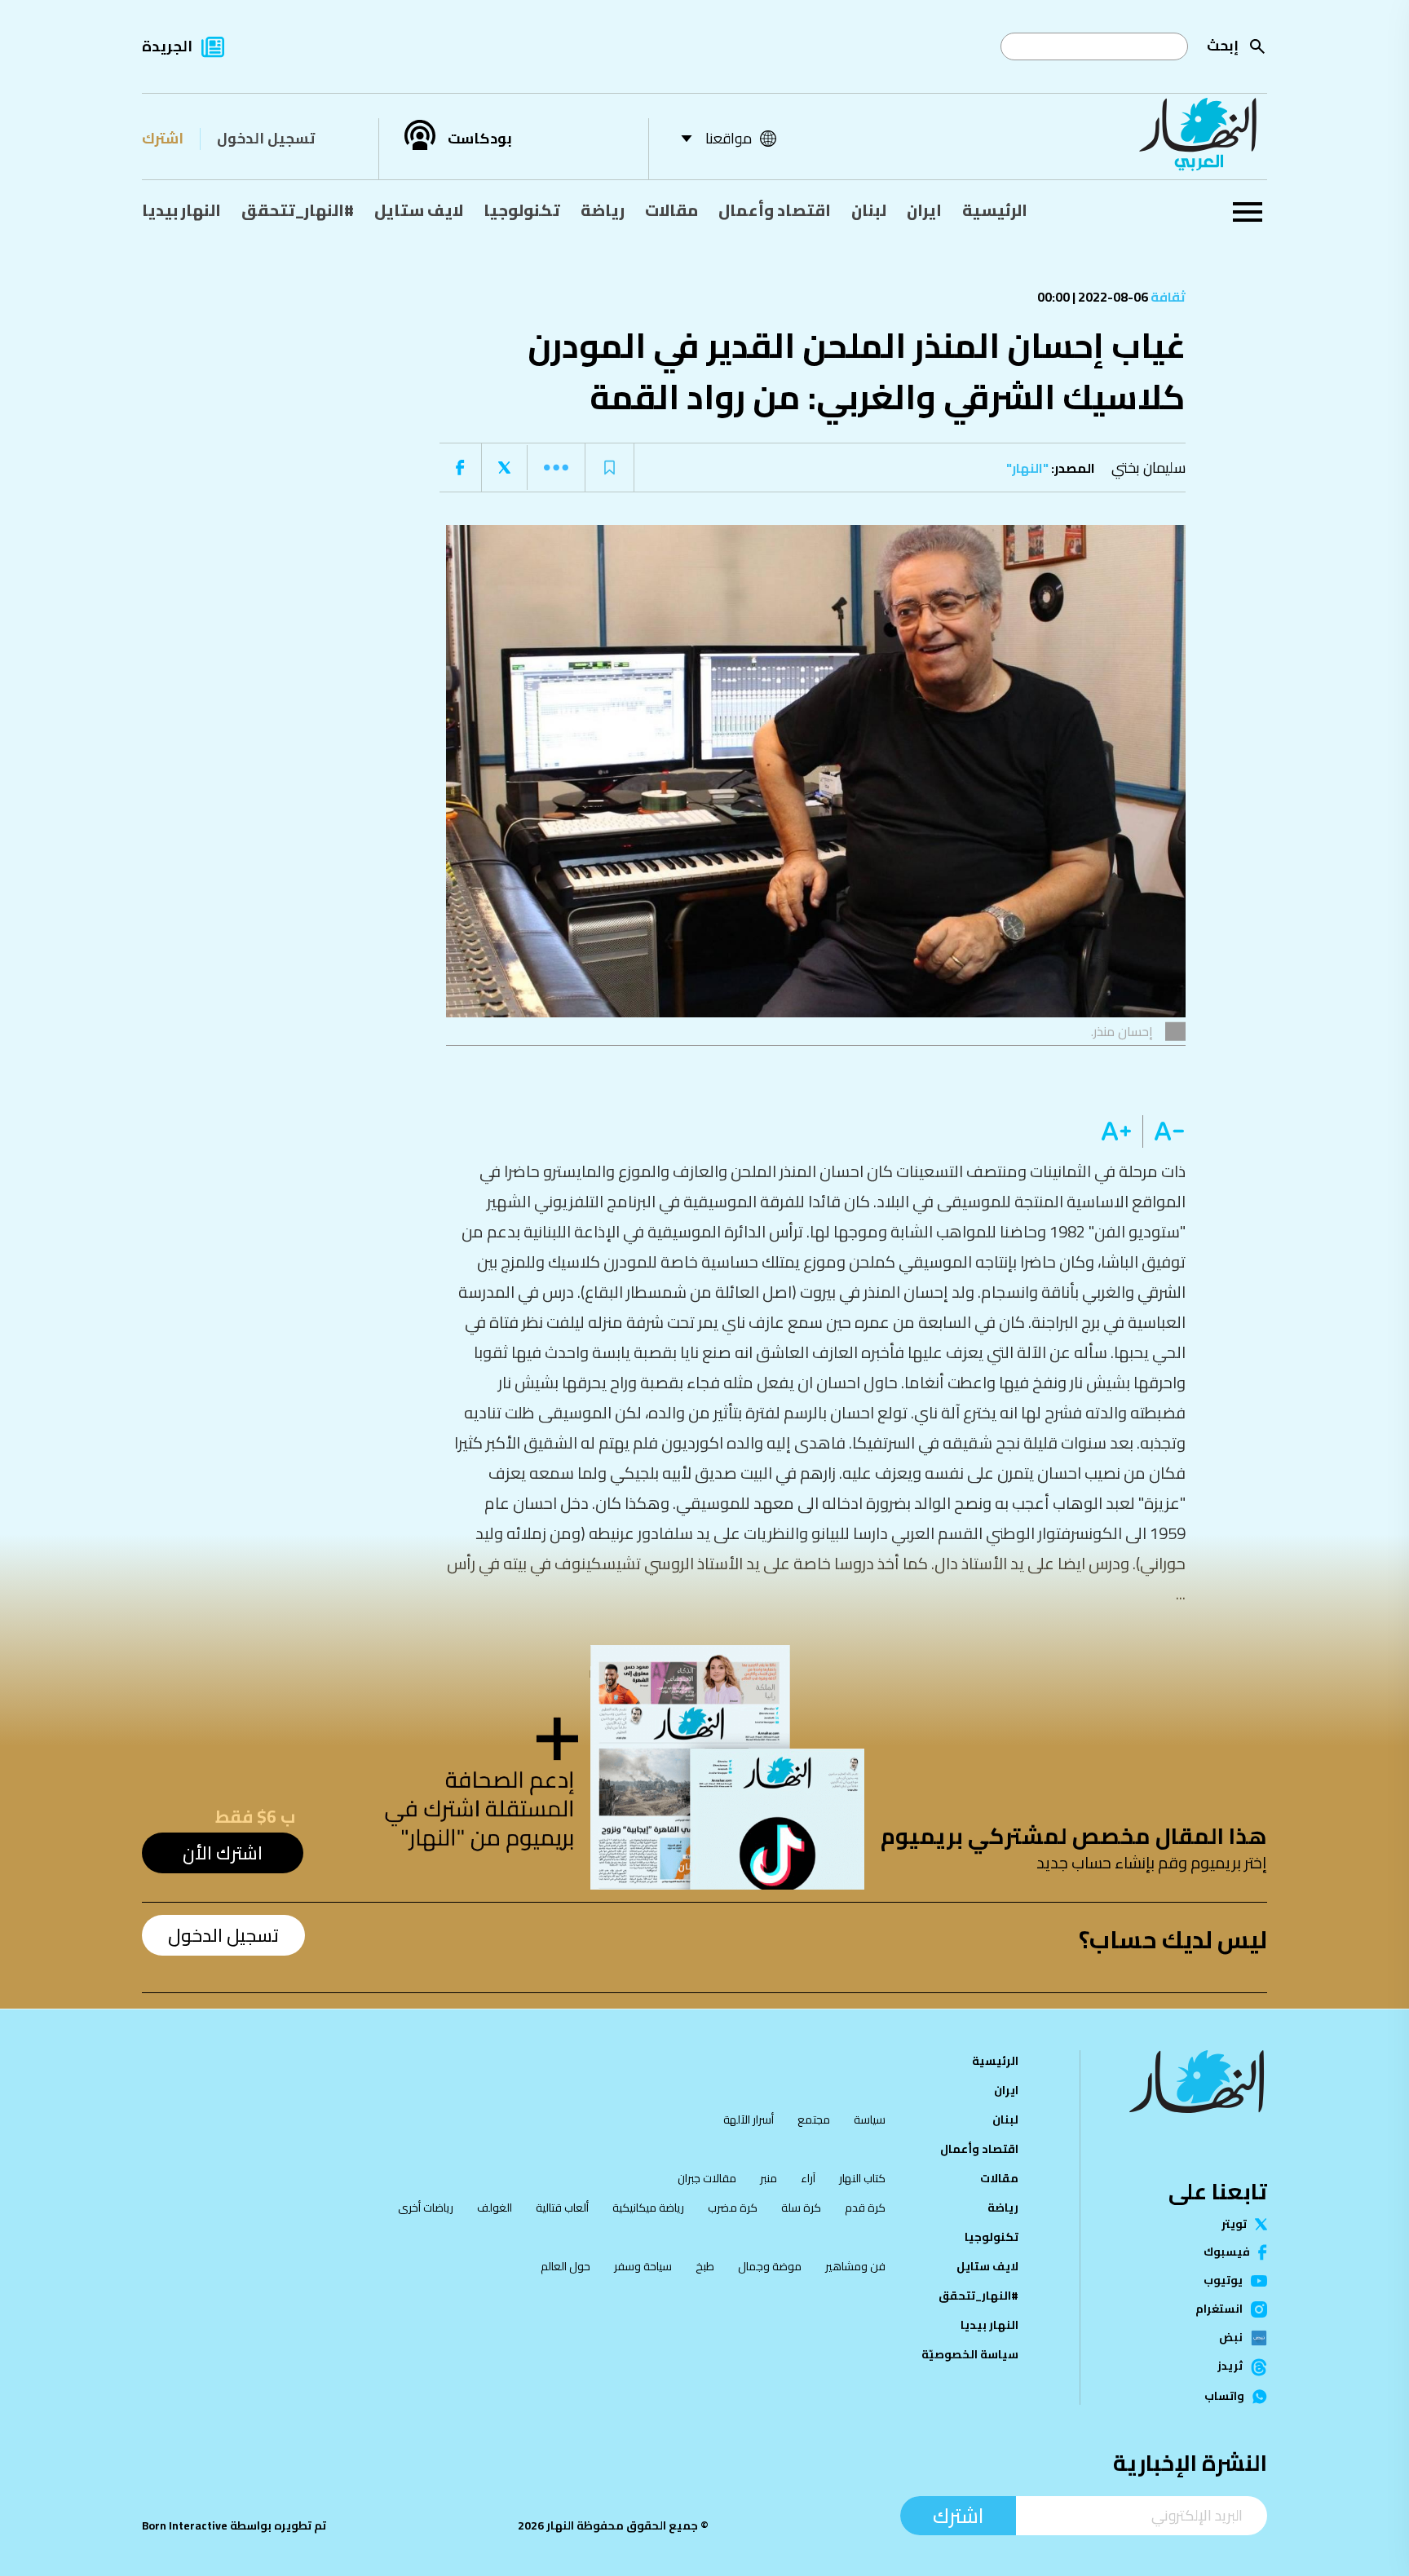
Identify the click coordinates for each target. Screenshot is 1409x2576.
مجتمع (814, 2119)
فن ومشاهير (855, 2266)
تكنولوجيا (522, 210)
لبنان (869, 210)
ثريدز (1230, 2367)
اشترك (163, 138)
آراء (808, 2178)
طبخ (705, 2266)
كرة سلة (801, 2208)
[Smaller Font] (1164, 1131)
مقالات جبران (707, 2178)
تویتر (1234, 2225)
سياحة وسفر (643, 2266)
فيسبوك (1227, 2252)
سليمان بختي (1148, 468)
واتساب (1224, 2397)
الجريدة (167, 46)
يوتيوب (1223, 2281)
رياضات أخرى (426, 2208)
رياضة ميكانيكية (648, 2208)
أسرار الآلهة (749, 2119)
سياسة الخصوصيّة (970, 2354)
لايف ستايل (419, 210)
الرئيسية (995, 210)
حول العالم (565, 2266)
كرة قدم (865, 2208)
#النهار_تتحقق (298, 210)
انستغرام (1219, 2309)
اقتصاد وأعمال (775, 210)
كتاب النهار (862, 2178)
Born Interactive (185, 2525)
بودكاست (480, 139)
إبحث (1223, 45)
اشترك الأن (223, 1853)
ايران (924, 210)
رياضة (603, 210)
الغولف (495, 2208)
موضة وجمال (770, 2266)
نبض (1231, 2338)
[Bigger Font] (1116, 1131)
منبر (769, 2178)
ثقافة (1167, 297)
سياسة (870, 2119)
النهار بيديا (181, 210)
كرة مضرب (733, 2208)
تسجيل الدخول (266, 138)
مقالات (671, 210)
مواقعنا (729, 138)
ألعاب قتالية (562, 2208)
